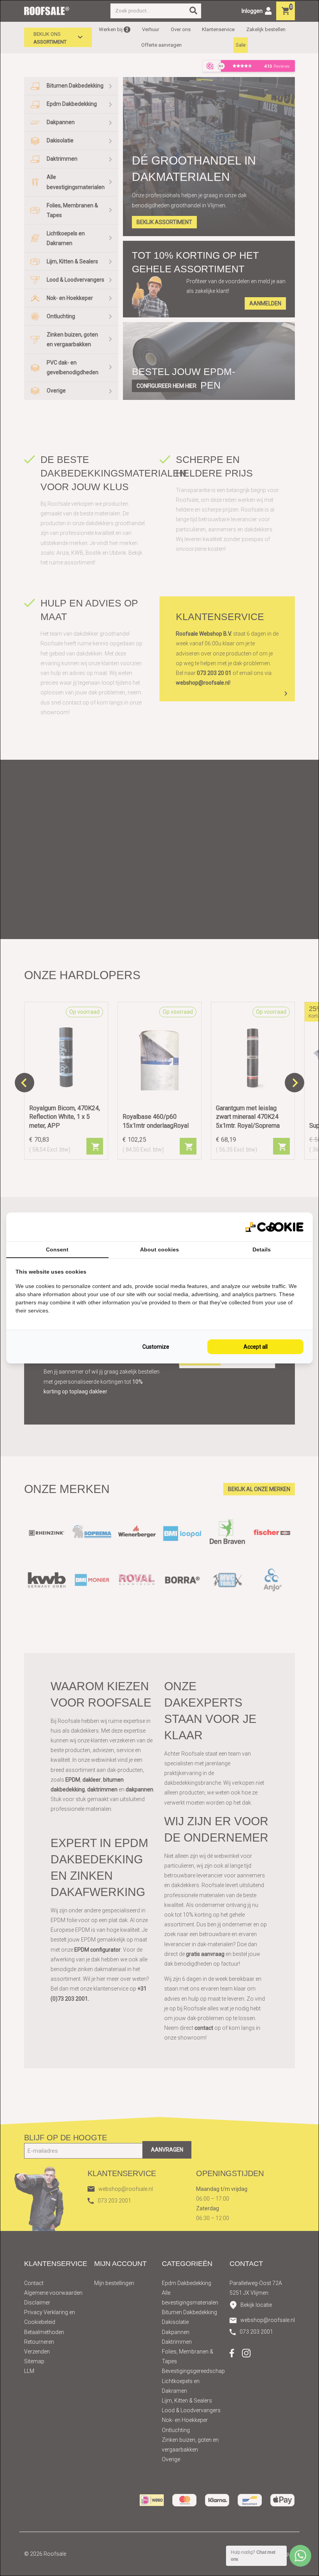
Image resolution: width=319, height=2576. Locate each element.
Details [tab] (262, 1249)
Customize (156, 1347)
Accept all (256, 1347)
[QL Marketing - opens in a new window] (274, 1227)
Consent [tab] (57, 1249)
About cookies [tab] (159, 1249)
